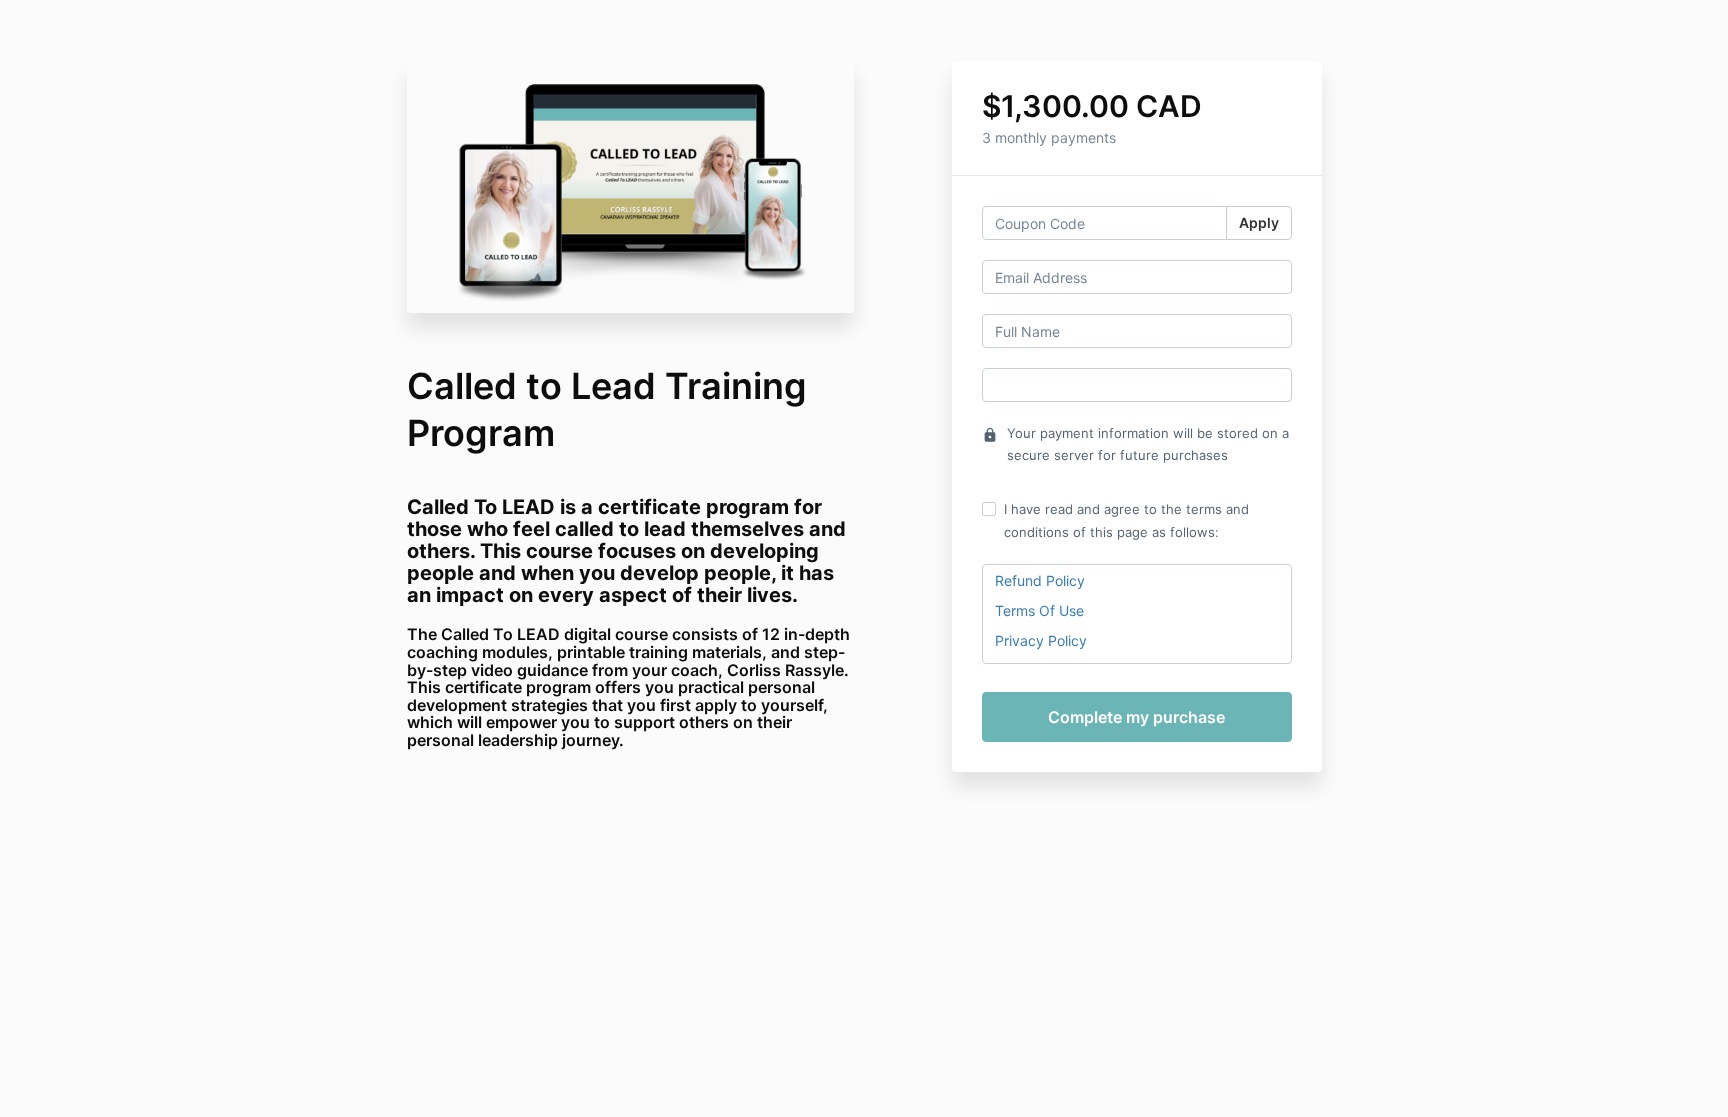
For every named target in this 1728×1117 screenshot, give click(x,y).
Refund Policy (1040, 580)
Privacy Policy (1041, 640)
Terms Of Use (1039, 610)
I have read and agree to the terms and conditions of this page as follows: (1126, 520)
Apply (1259, 222)
